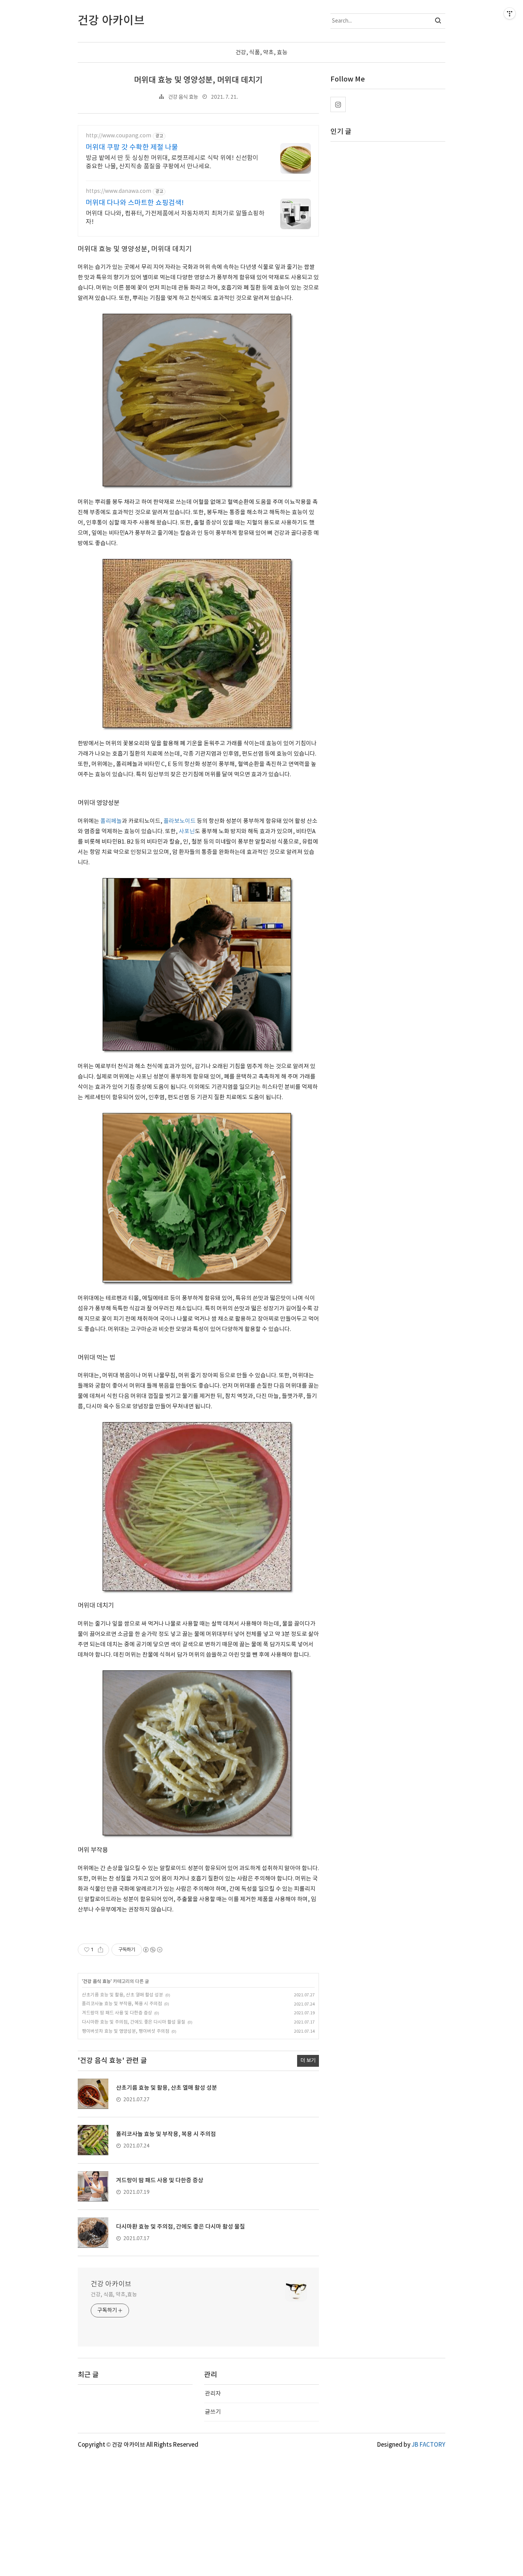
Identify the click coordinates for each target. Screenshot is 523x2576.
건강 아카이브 (111, 2284)
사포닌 (187, 832)
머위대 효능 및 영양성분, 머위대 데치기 (198, 80)
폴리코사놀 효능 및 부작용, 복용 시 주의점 (122, 2004)
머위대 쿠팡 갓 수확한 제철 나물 (132, 147)
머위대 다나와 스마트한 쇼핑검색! (135, 203)
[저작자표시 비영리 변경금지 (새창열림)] (152, 1950)
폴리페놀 (111, 821)
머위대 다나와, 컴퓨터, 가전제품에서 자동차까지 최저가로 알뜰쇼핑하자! (175, 218)
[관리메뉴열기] (510, 13)
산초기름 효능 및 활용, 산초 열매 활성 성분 (123, 1995)
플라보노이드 (180, 821)
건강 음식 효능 (183, 97)
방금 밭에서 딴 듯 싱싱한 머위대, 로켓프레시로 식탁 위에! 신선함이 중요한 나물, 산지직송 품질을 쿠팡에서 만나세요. (172, 162)
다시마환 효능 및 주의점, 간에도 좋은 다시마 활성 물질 (134, 2022)
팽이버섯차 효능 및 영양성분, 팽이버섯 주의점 (126, 2031)
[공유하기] (101, 1950)
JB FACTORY (428, 2445)
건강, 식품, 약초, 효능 (261, 53)
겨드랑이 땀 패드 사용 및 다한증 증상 (117, 2013)
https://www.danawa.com (118, 191)
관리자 (213, 2394)
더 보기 (308, 2061)
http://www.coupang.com (118, 136)
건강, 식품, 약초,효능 (114, 2295)
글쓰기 (213, 2412)
